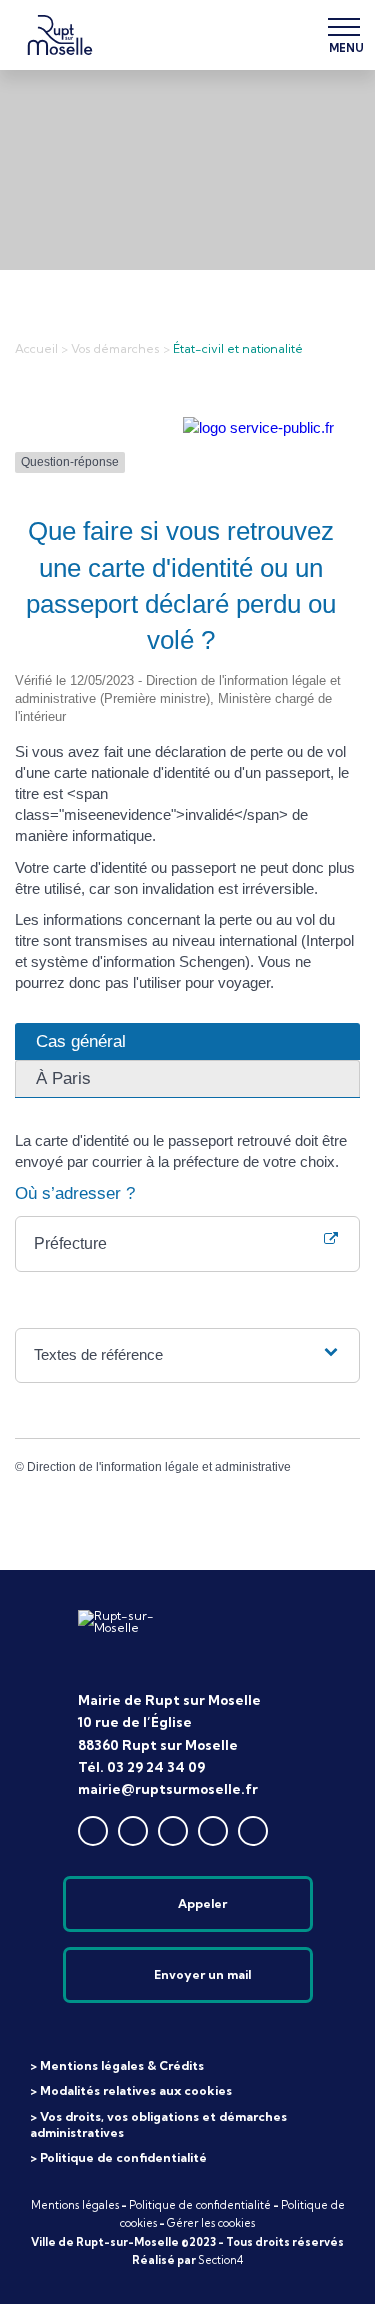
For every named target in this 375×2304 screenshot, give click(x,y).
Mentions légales (75, 2205)
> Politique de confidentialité (118, 2157)
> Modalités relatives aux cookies (131, 2090)
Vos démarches (115, 348)
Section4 (220, 2260)
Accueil (36, 348)
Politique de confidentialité (200, 2205)
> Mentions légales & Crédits (117, 2065)
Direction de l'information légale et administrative (159, 1467)
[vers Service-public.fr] (258, 427)
